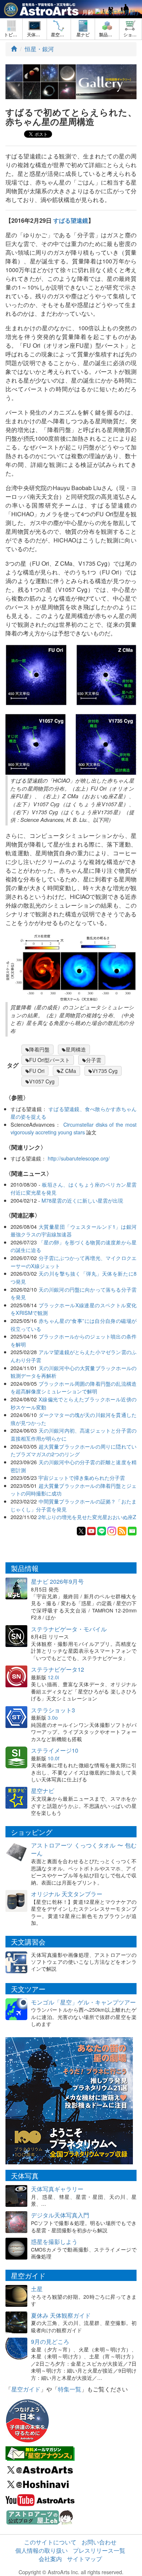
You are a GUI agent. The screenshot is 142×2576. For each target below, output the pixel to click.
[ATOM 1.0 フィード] (122, 1530)
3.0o (53, 1717)
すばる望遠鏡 (71, 220)
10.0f (54, 1758)
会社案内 (50, 2559)
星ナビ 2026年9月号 (57, 1581)
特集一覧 (70, 2389)
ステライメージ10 (55, 1750)
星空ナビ (43, 1791)
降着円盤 (39, 1049)
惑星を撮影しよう (54, 2242)
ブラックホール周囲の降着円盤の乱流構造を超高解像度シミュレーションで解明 (74, 1387)
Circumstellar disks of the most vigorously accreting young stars (74, 1128)
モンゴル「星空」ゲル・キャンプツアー (83, 2002)
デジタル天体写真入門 (60, 2215)
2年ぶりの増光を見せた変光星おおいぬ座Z (87, 1517)
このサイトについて (50, 2542)
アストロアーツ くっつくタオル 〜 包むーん (84, 1849)
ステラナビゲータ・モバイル (69, 1629)
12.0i (53, 1677)
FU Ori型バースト (50, 1060)
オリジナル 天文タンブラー (67, 1894)
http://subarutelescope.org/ (79, 1158)
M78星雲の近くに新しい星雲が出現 (82, 1200)
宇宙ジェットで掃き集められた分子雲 (82, 1477)
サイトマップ (84, 2559)
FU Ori (37, 1071)
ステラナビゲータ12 (58, 1669)
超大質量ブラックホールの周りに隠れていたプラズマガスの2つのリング (74, 1450)
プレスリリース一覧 (99, 2550)
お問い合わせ (99, 2542)
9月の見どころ (50, 2341)
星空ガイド (26, 2389)
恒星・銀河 (39, 49)
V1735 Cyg (105, 1071)
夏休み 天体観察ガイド (61, 2315)
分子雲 (94, 1060)
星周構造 (76, 1049)
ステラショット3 (53, 1710)
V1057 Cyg (42, 1081)
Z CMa (68, 1071)
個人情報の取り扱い (42, 2550)
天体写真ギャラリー (57, 2189)
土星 (37, 2289)
